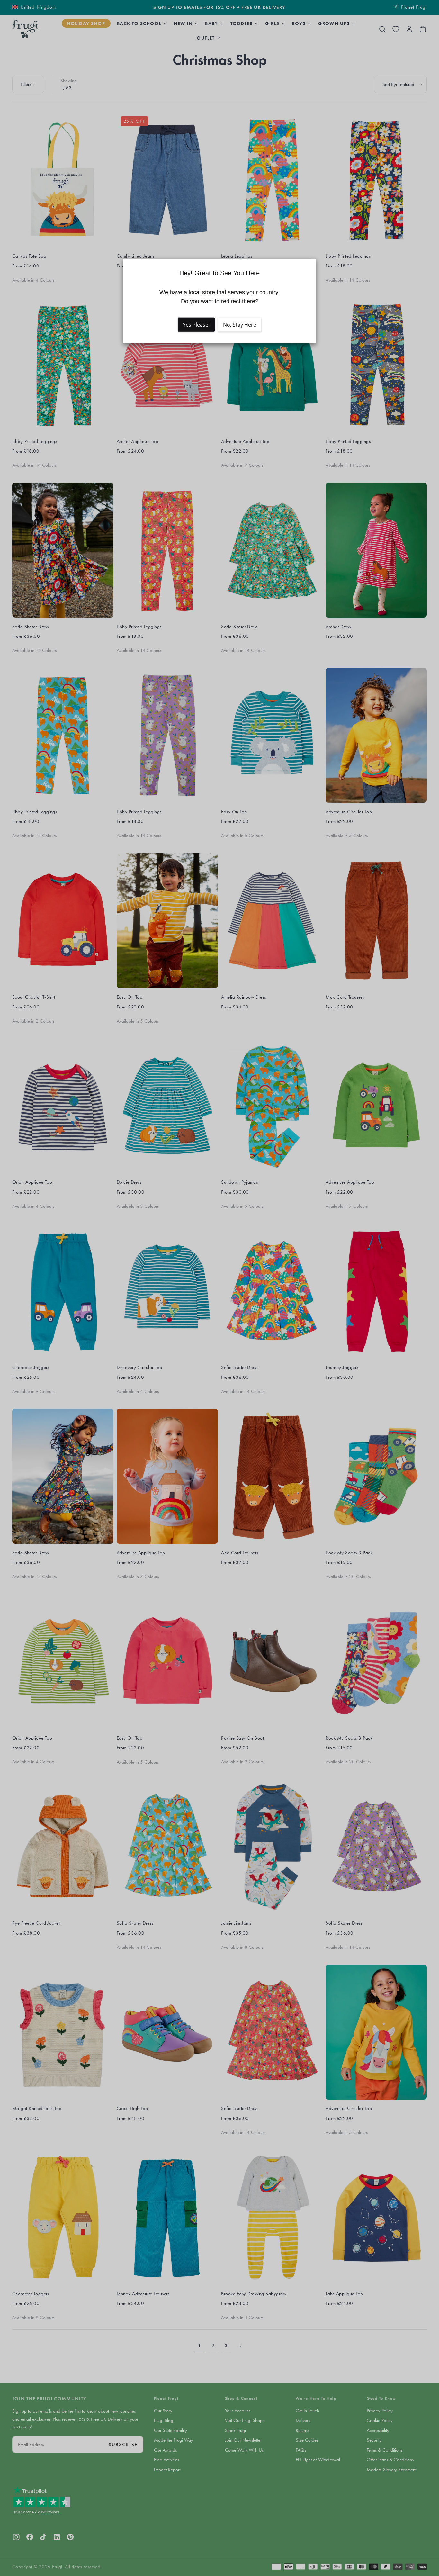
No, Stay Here (240, 325)
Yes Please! (196, 325)
